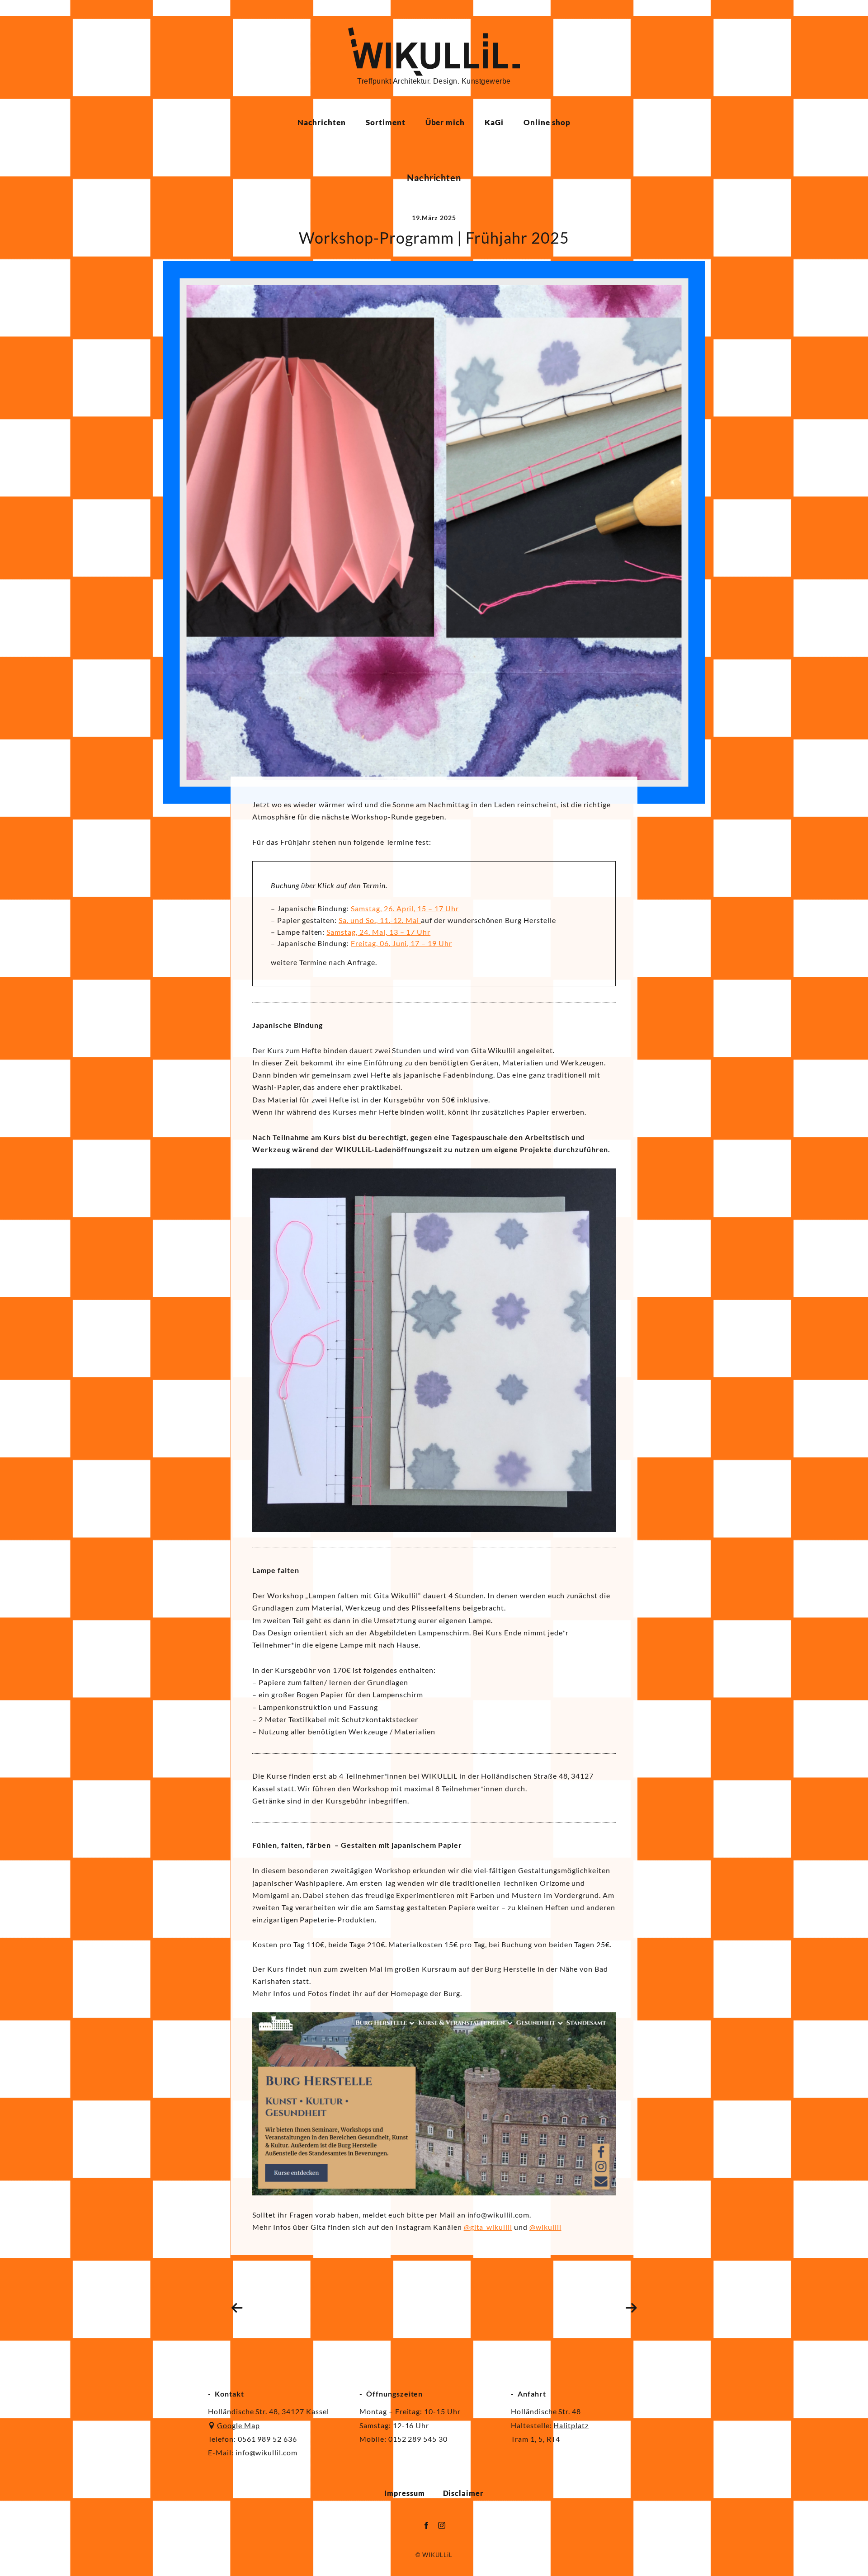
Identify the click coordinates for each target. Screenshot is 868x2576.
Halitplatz (571, 2425)
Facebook (426, 2525)
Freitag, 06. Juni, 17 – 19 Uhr (401, 943)
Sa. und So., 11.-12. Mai (380, 920)
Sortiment (386, 122)
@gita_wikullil (488, 2227)
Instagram (442, 2525)
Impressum (405, 2493)
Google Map (238, 2425)
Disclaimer (464, 2493)
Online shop (547, 122)
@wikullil (545, 2227)
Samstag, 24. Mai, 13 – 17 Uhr (378, 932)
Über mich (445, 122)
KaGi (494, 122)
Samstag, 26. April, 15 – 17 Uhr (405, 908)
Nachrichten (322, 122)
